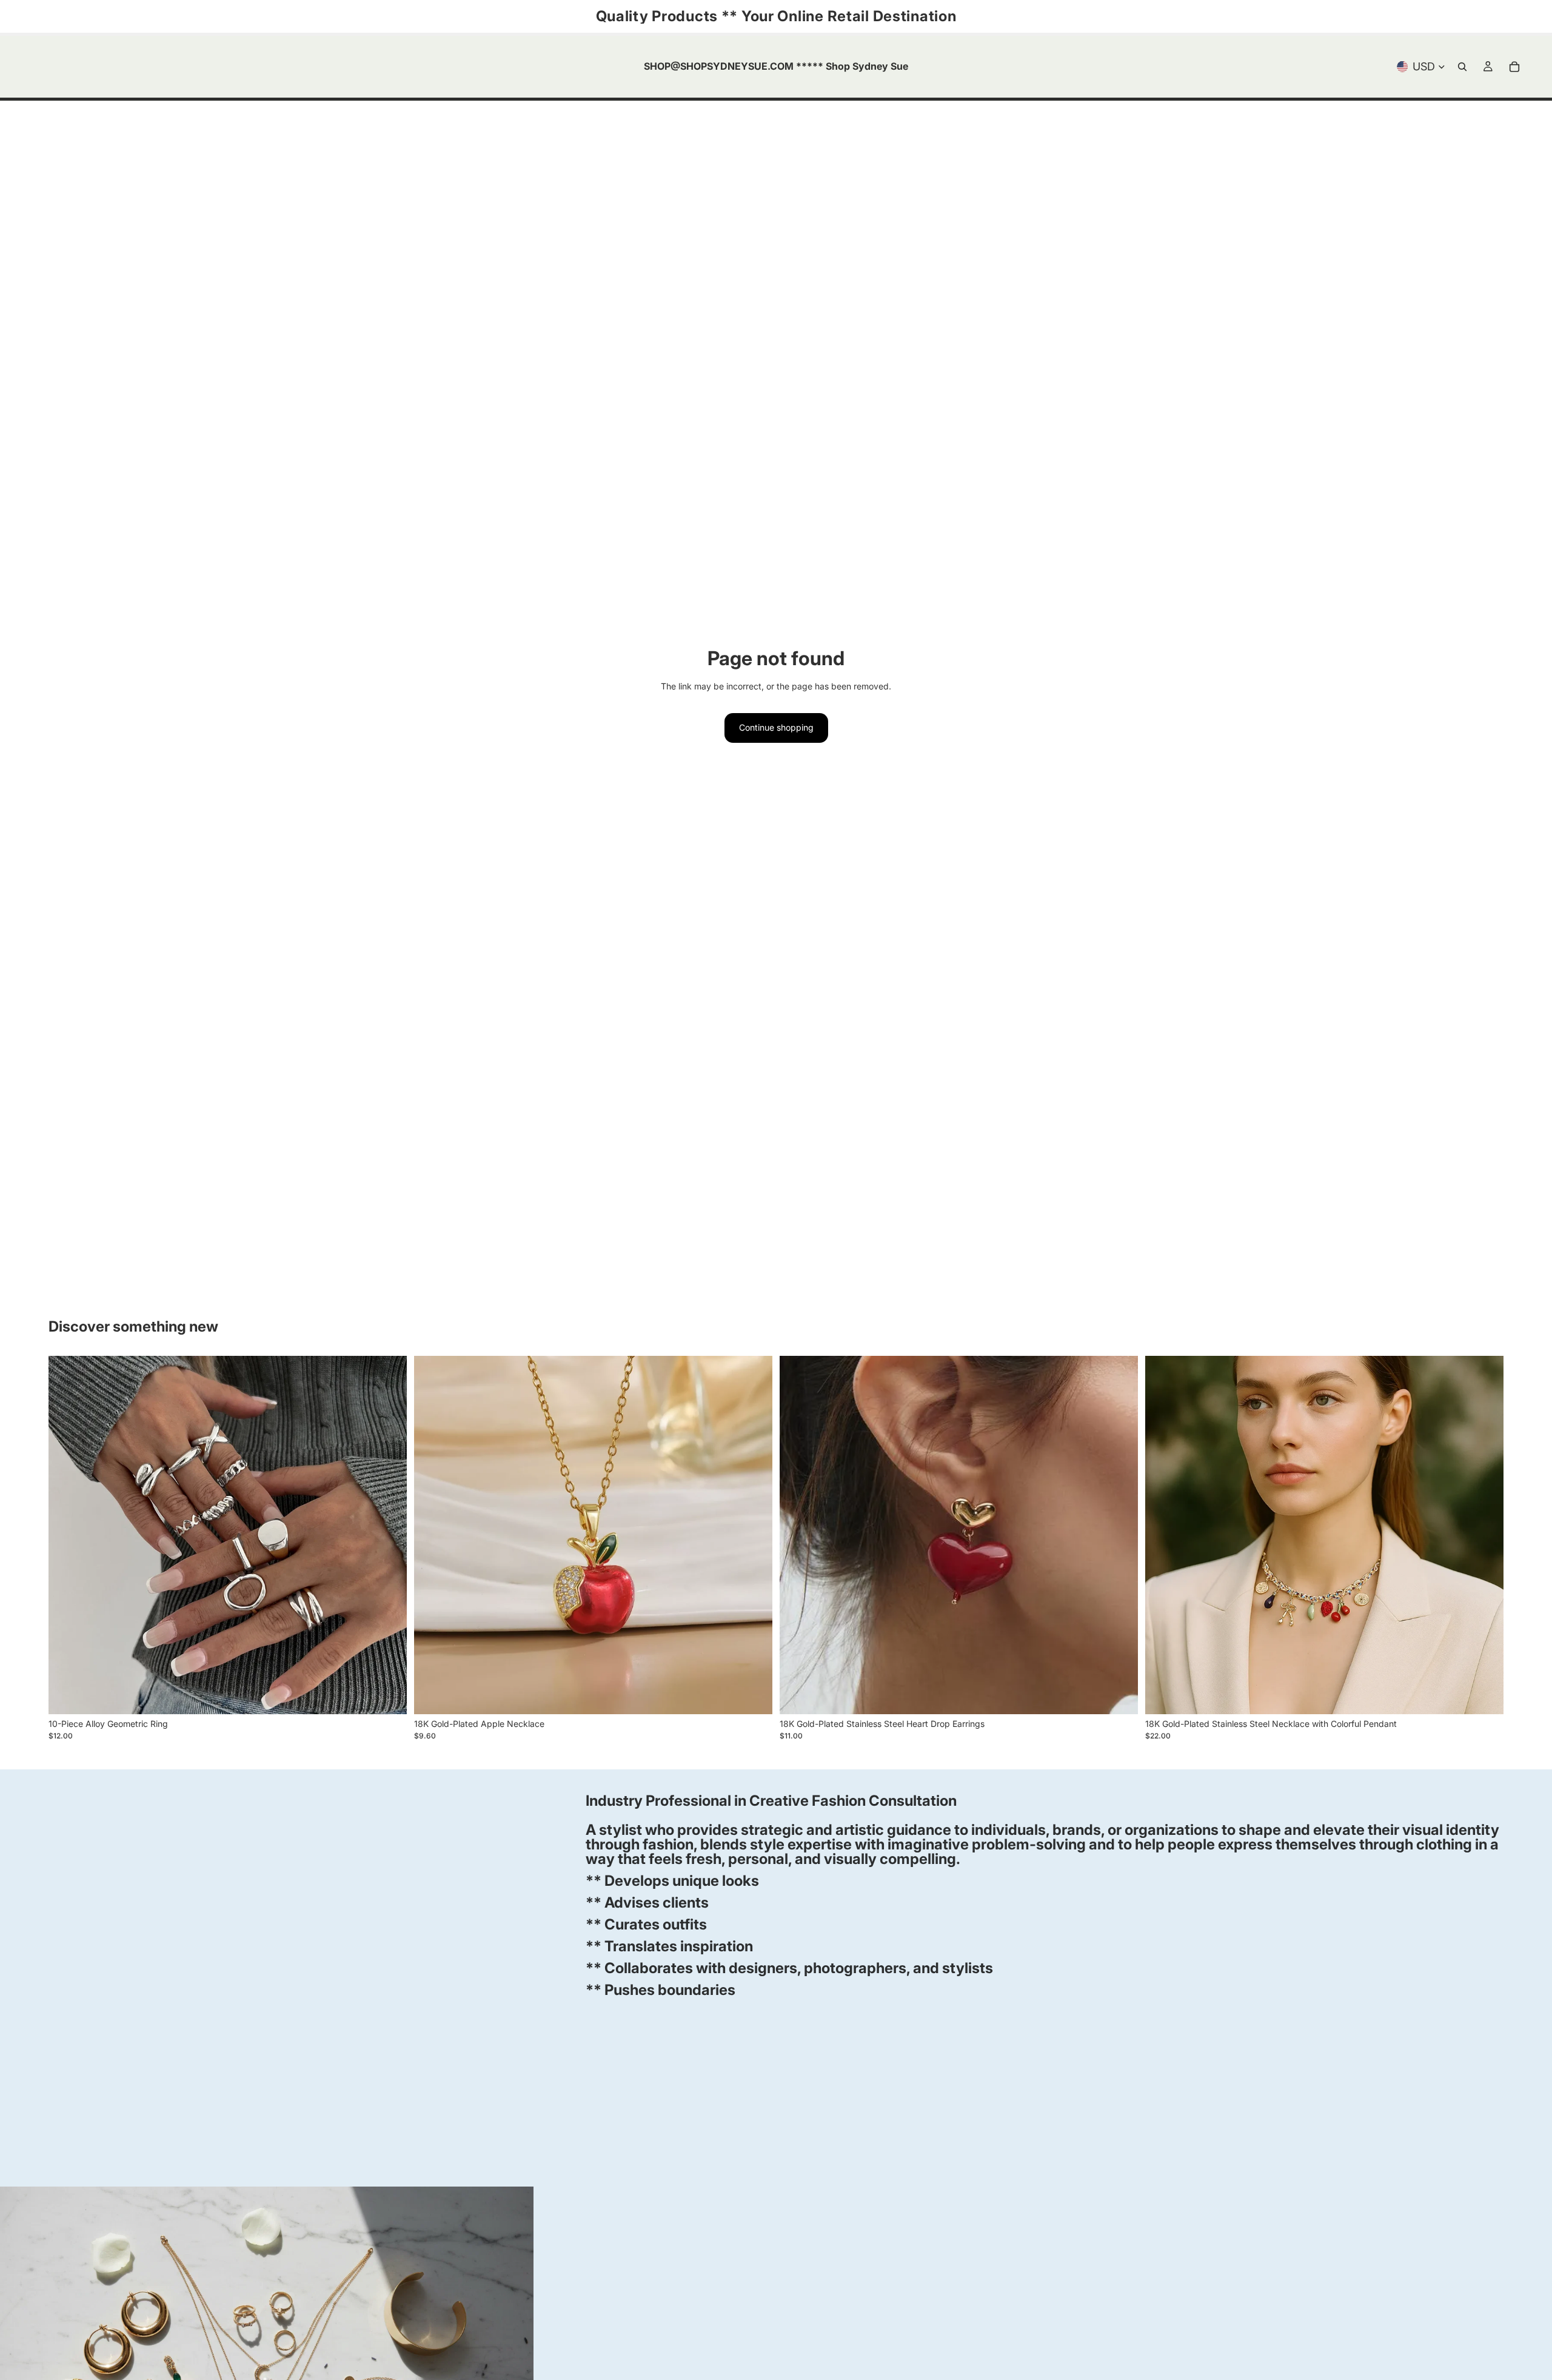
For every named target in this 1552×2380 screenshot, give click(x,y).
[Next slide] (389, 1535)
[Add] (754, 1695)
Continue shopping (776, 727)
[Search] (1462, 67)
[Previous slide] (67, 1535)
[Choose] (388, 1695)
